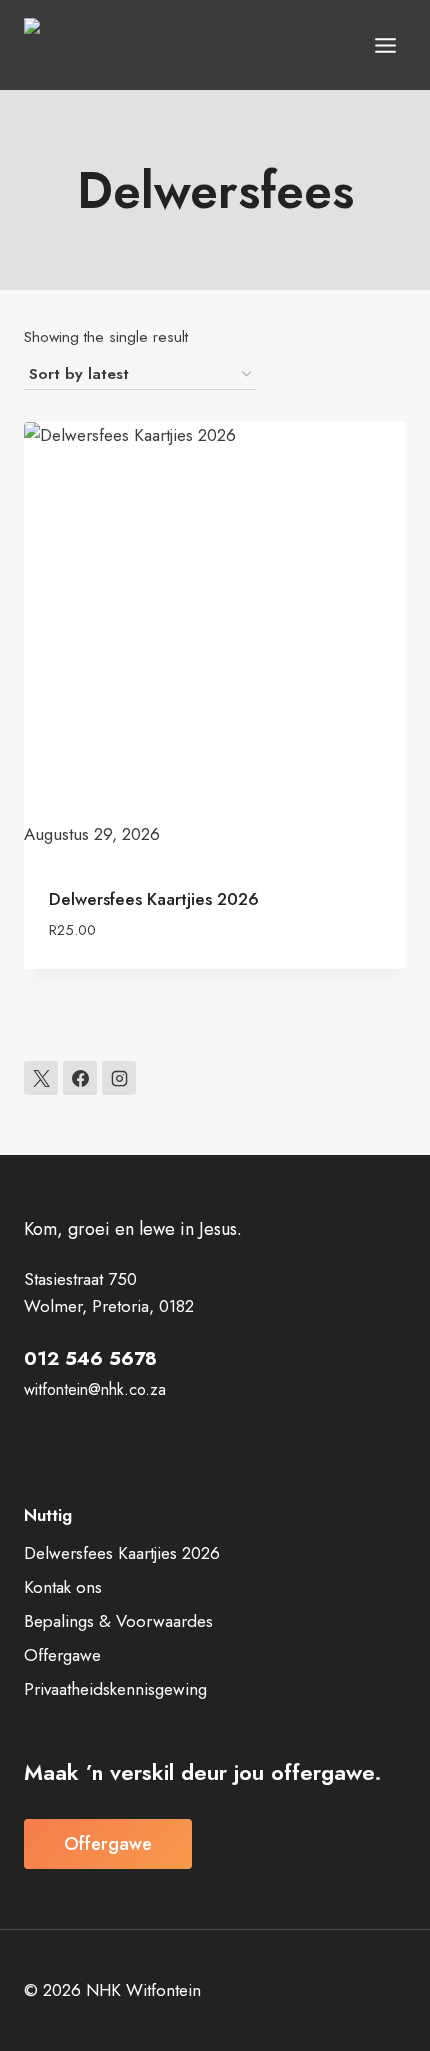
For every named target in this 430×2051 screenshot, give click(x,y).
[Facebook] (80, 1078)
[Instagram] (119, 1078)
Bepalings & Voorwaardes (118, 1621)
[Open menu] (385, 45)
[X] (41, 1078)
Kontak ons (63, 1587)
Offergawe (62, 1655)
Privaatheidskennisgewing (115, 1689)
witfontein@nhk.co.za (95, 1389)
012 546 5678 (90, 1358)
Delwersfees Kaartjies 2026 (154, 899)
